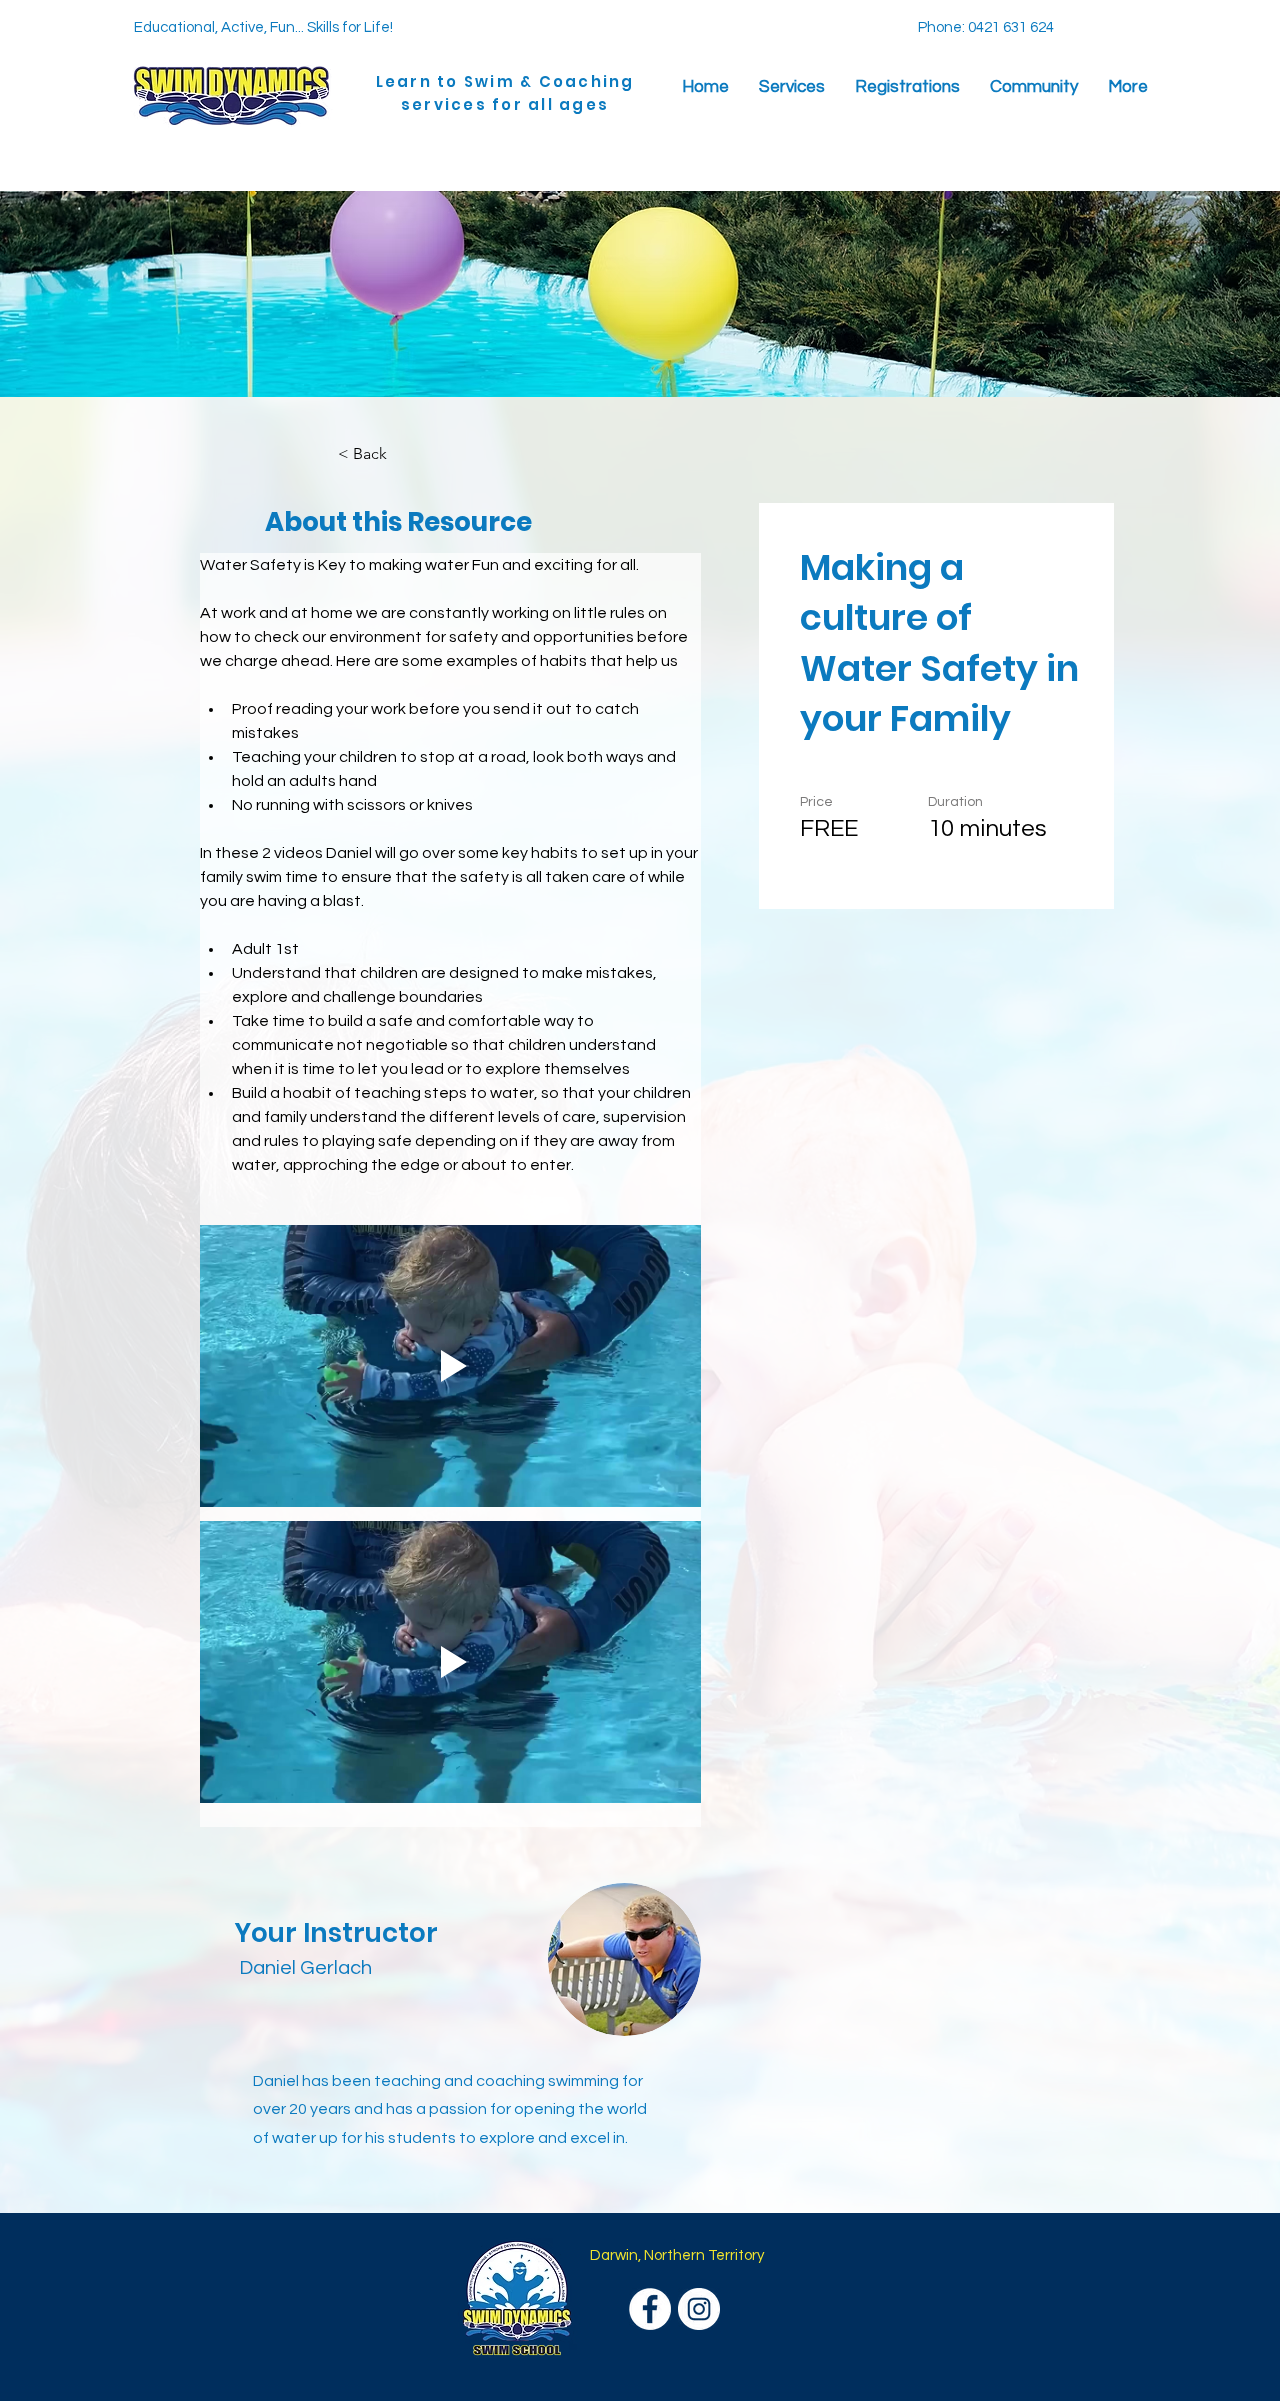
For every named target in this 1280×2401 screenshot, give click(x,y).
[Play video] (450, 1366)
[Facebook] (650, 2309)
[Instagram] (699, 2309)
